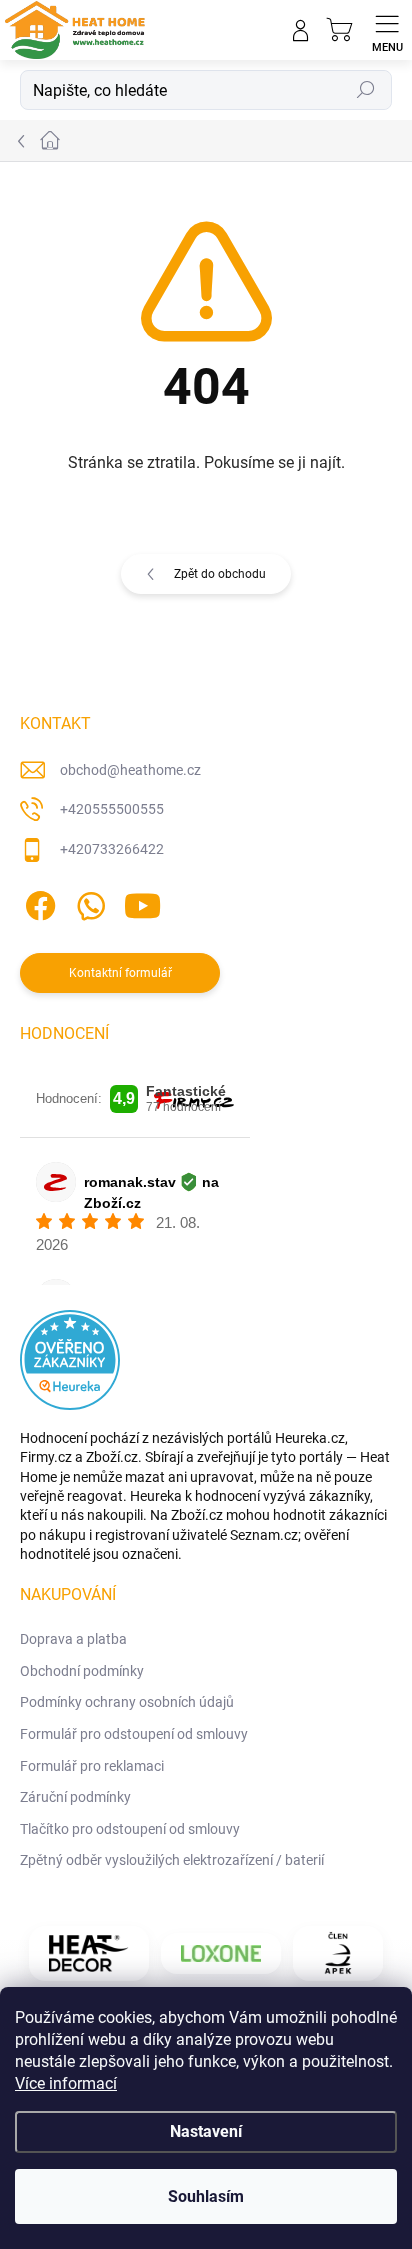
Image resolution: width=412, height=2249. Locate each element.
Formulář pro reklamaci (92, 1766)
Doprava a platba (73, 1639)
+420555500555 (112, 809)
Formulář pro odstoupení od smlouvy (134, 1734)
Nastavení (206, 2131)
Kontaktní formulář (120, 973)
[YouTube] (142, 901)
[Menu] (387, 30)
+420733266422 (112, 849)
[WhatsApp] (87, 901)
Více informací (66, 2083)
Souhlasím (206, 2196)
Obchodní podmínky (82, 1671)
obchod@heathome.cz (130, 770)
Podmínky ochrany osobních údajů (127, 1702)
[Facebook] (37, 901)
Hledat (366, 90)
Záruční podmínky (75, 1797)
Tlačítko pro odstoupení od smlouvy (130, 1829)
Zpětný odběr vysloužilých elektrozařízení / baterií (172, 1860)
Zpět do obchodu (220, 574)
